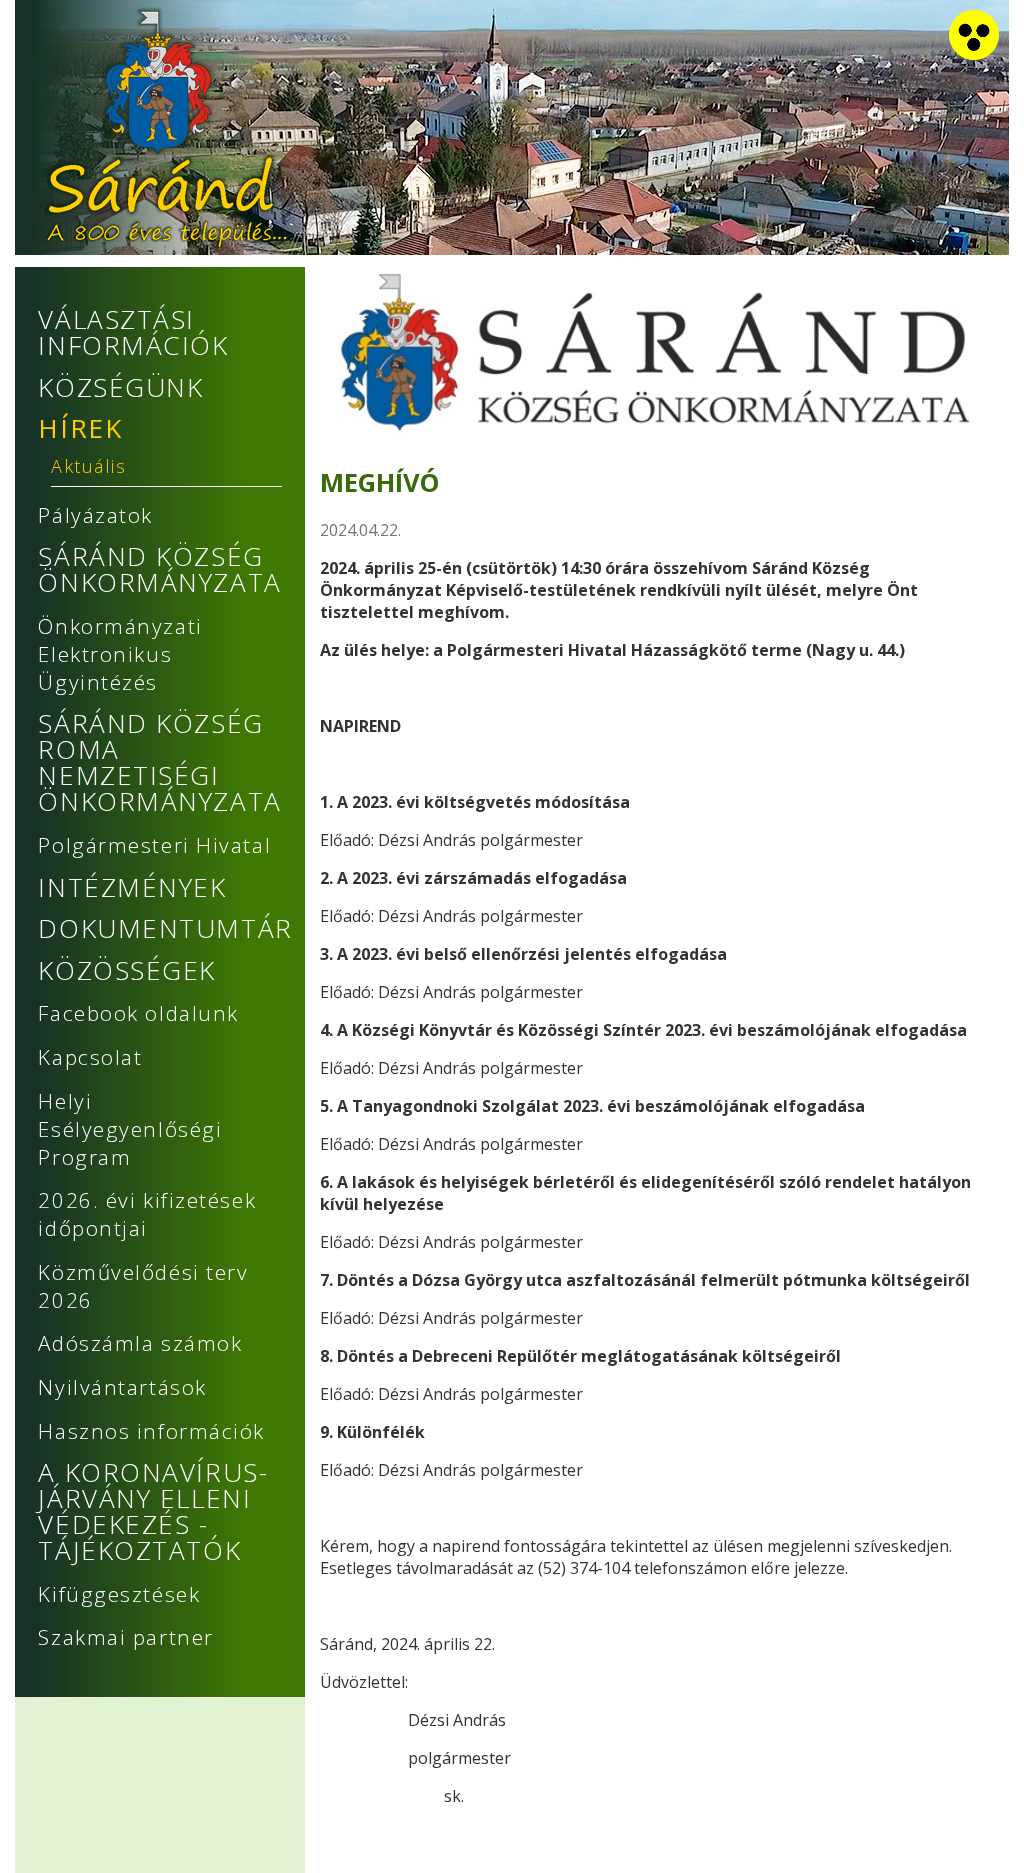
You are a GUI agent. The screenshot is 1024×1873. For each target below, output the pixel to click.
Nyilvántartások (122, 1387)
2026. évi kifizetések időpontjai (147, 1214)
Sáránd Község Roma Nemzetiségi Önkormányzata (159, 762)
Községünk (120, 387)
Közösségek (127, 970)
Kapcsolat (90, 1057)
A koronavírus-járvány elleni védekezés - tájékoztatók (153, 1511)
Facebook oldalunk (138, 1013)
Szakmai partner (125, 1637)
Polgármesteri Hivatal (154, 845)
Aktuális (88, 466)
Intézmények (132, 887)
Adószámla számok (140, 1343)
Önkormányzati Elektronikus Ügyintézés (120, 654)
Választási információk (133, 332)
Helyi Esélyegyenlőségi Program (130, 1129)
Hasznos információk (151, 1431)
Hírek (80, 428)
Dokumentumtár (165, 928)
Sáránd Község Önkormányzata (159, 569)
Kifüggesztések (119, 1594)
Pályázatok (95, 515)
